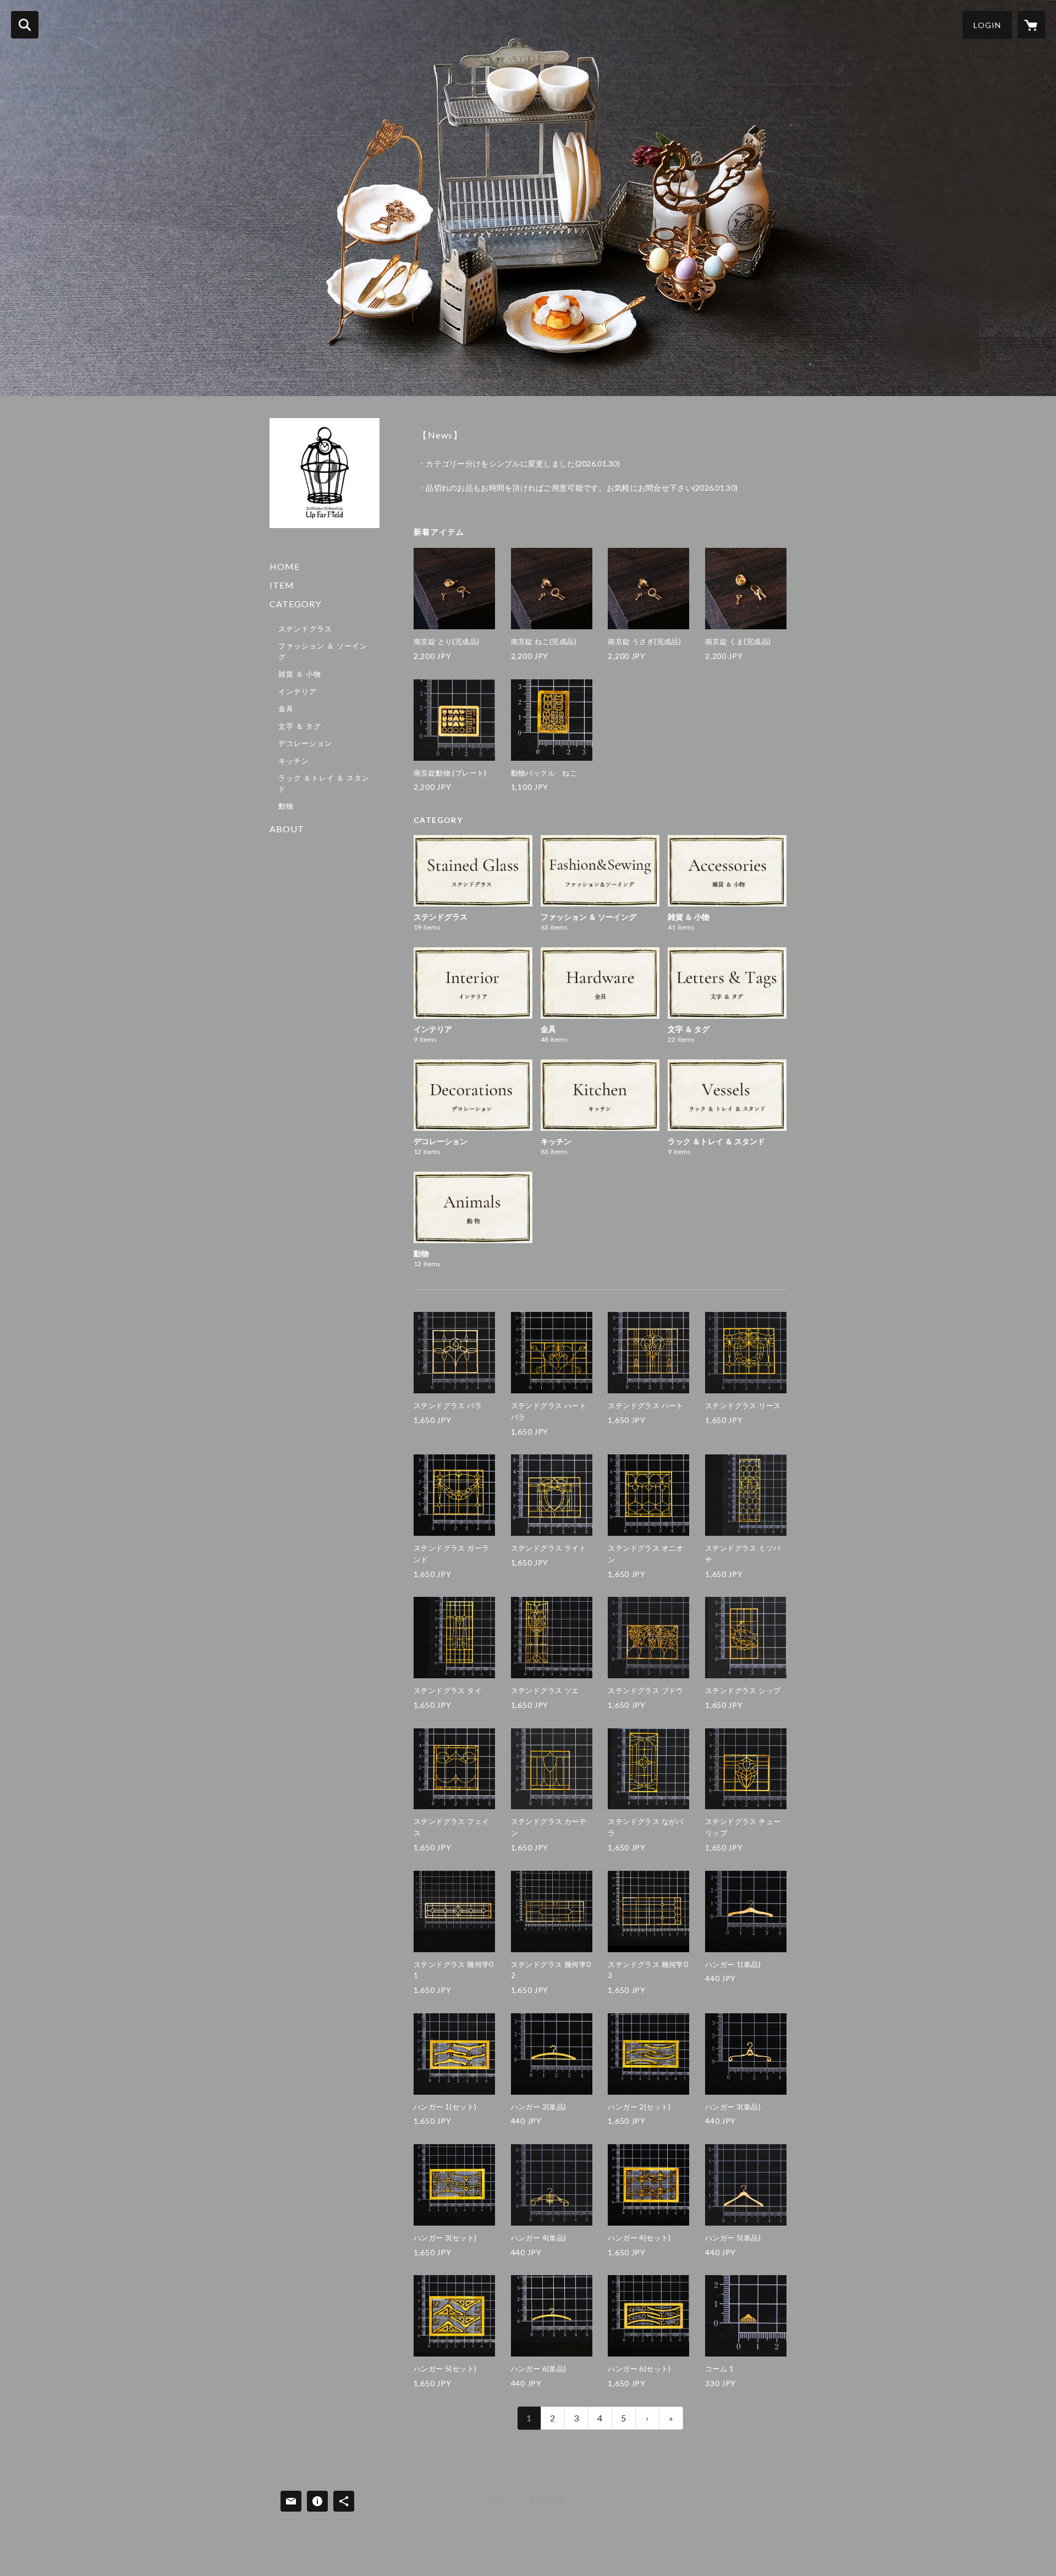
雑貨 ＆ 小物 (300, 674)
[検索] (25, 25)
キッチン (294, 761)
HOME (285, 566)
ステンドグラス (305, 629)
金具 (286, 708)
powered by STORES (528, 2504)
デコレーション (305, 743)
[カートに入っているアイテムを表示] (1031, 25)
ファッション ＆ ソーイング (323, 651)
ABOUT (287, 829)
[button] (987, 25)
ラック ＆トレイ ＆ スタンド (324, 783)
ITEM (282, 585)
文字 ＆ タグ (300, 726)
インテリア (298, 691)
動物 (286, 806)
